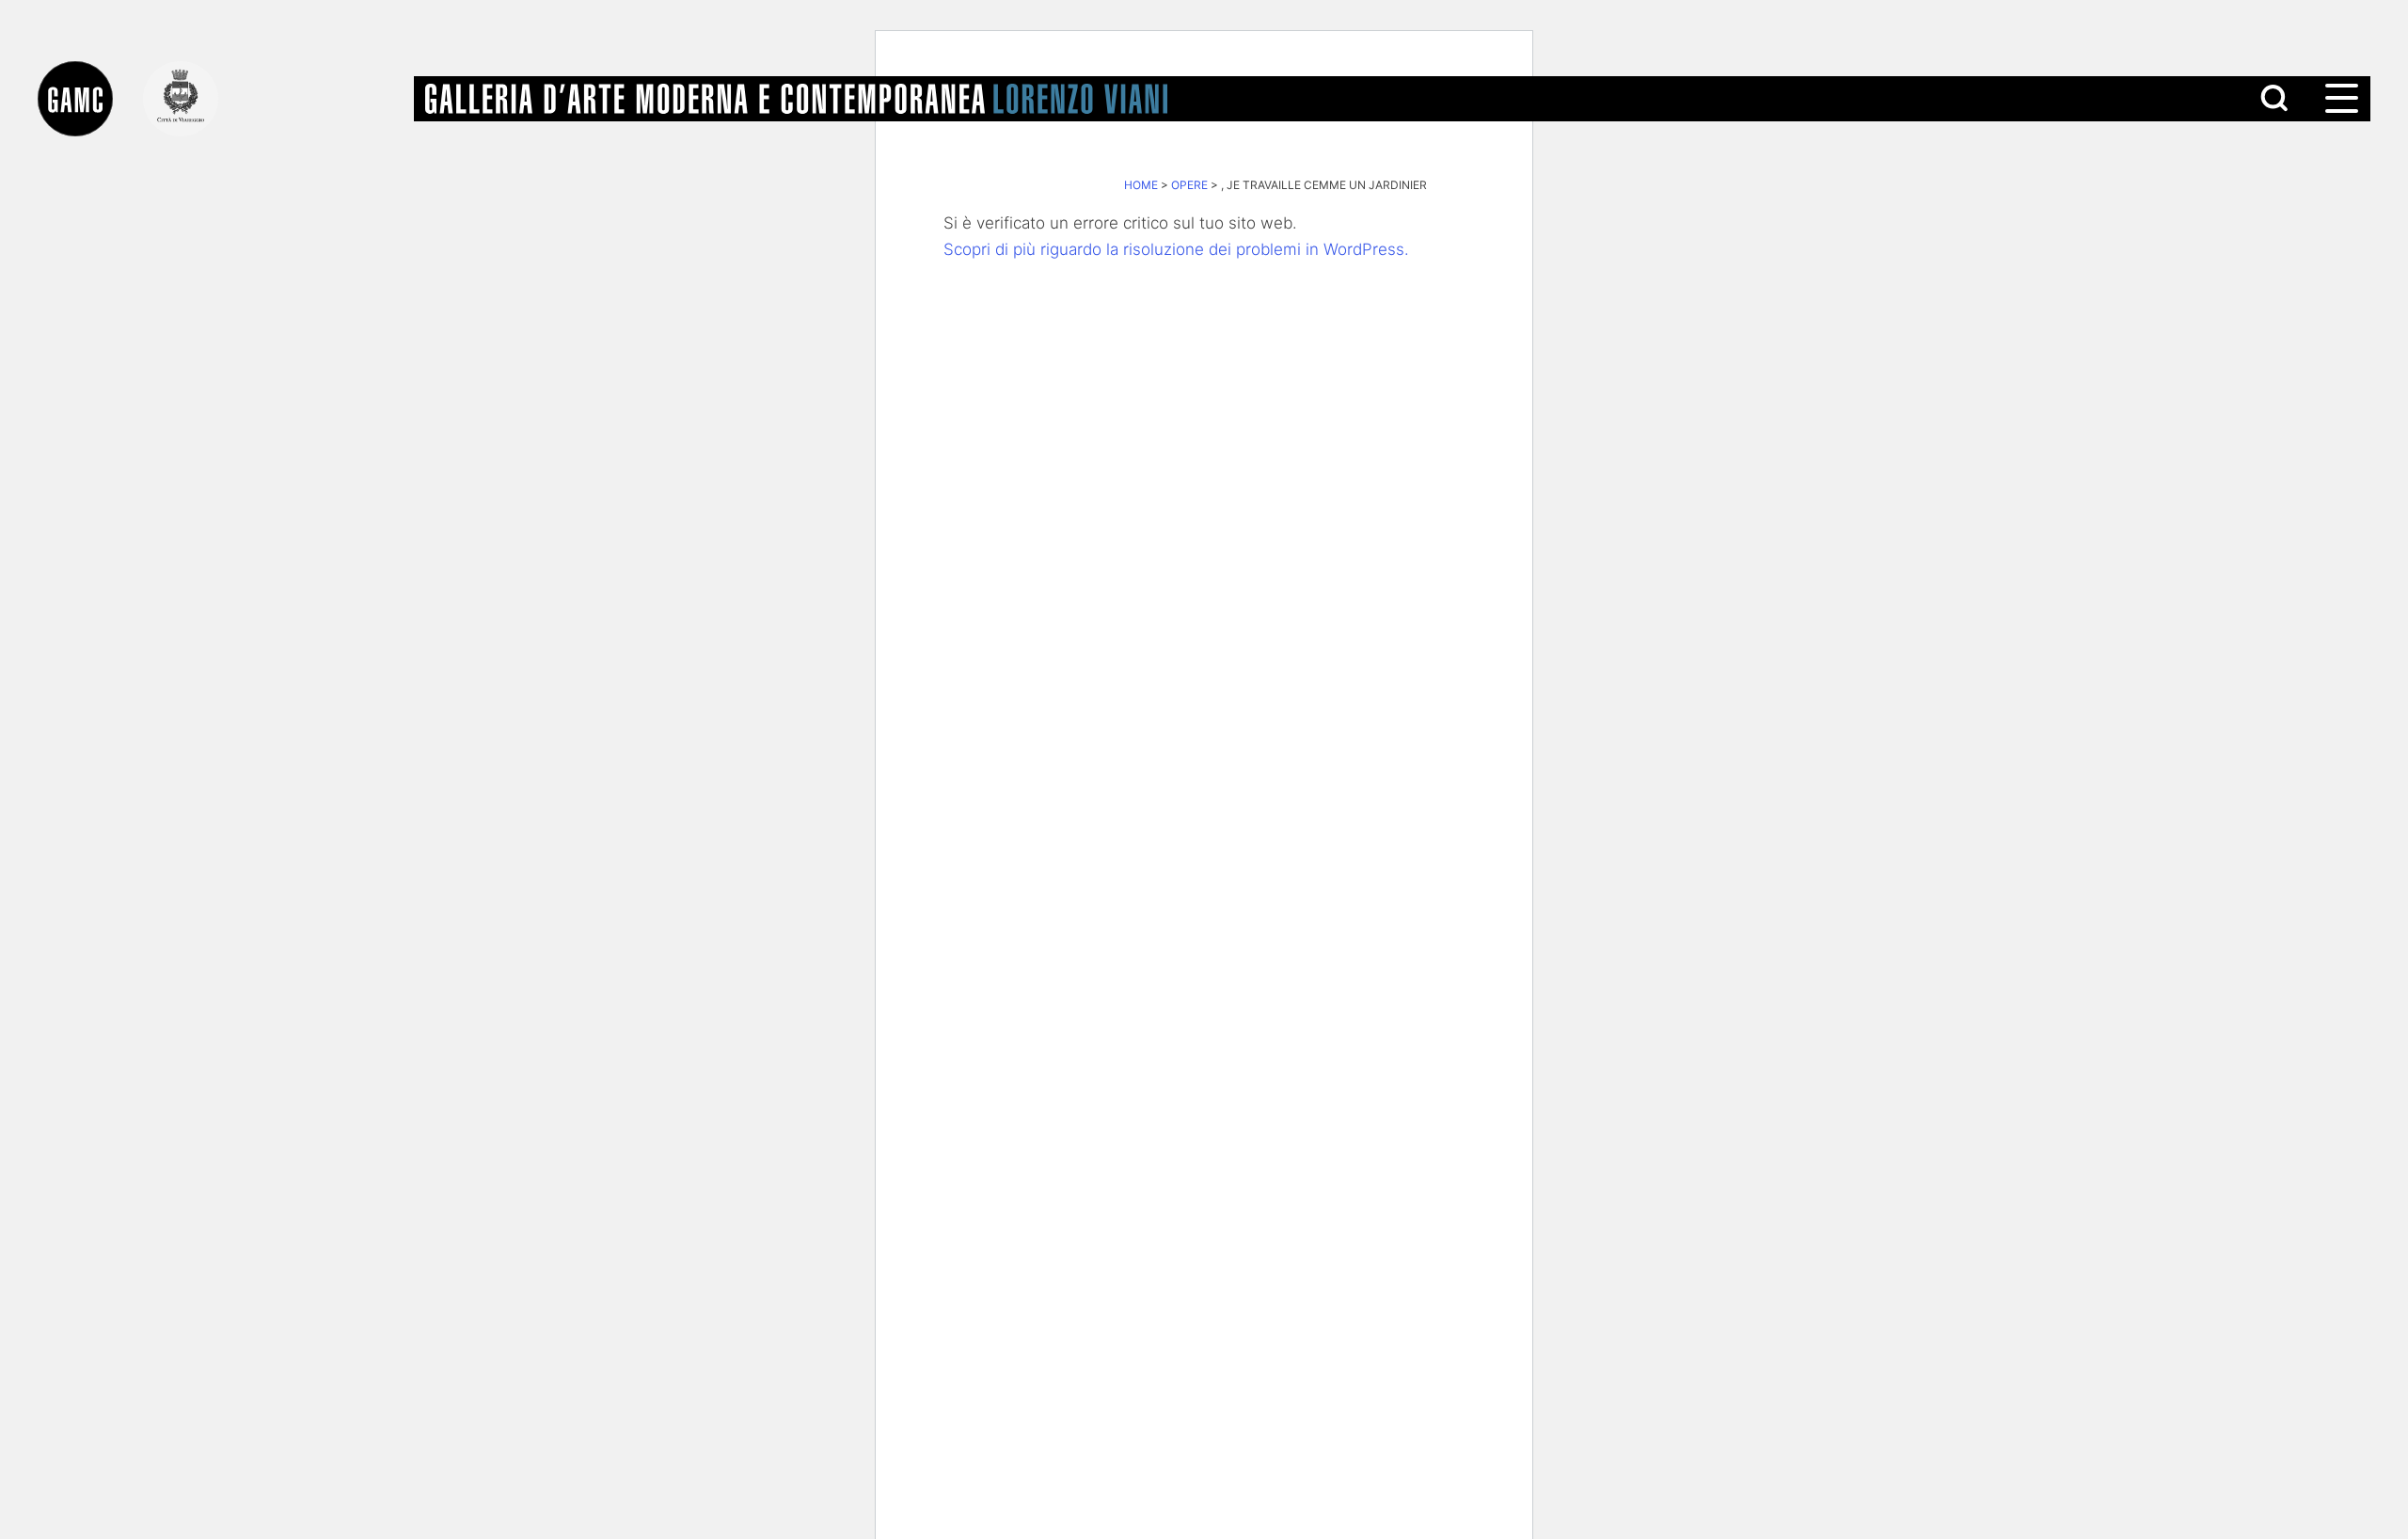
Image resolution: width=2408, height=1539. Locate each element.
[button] (2340, 99)
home (1141, 185)
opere (1189, 185)
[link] (90, 99)
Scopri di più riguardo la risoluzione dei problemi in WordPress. (1176, 249)
